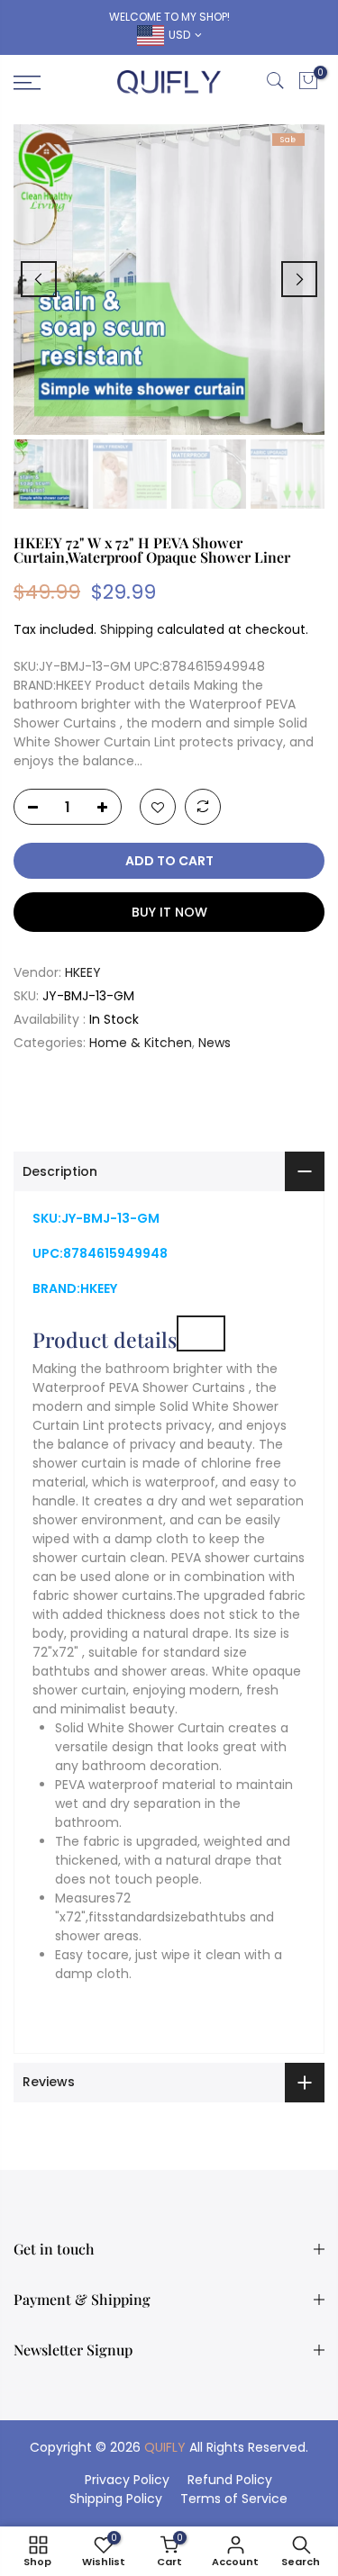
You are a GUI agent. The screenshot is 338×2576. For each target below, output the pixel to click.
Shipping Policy (116, 2499)
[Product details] (201, 1333)
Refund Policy (230, 2480)
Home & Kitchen (141, 1043)
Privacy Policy (127, 2480)
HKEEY (83, 972)
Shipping (127, 629)
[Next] (299, 279)
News (215, 1043)
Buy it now (169, 912)
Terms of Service (234, 2499)
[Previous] (39, 279)
